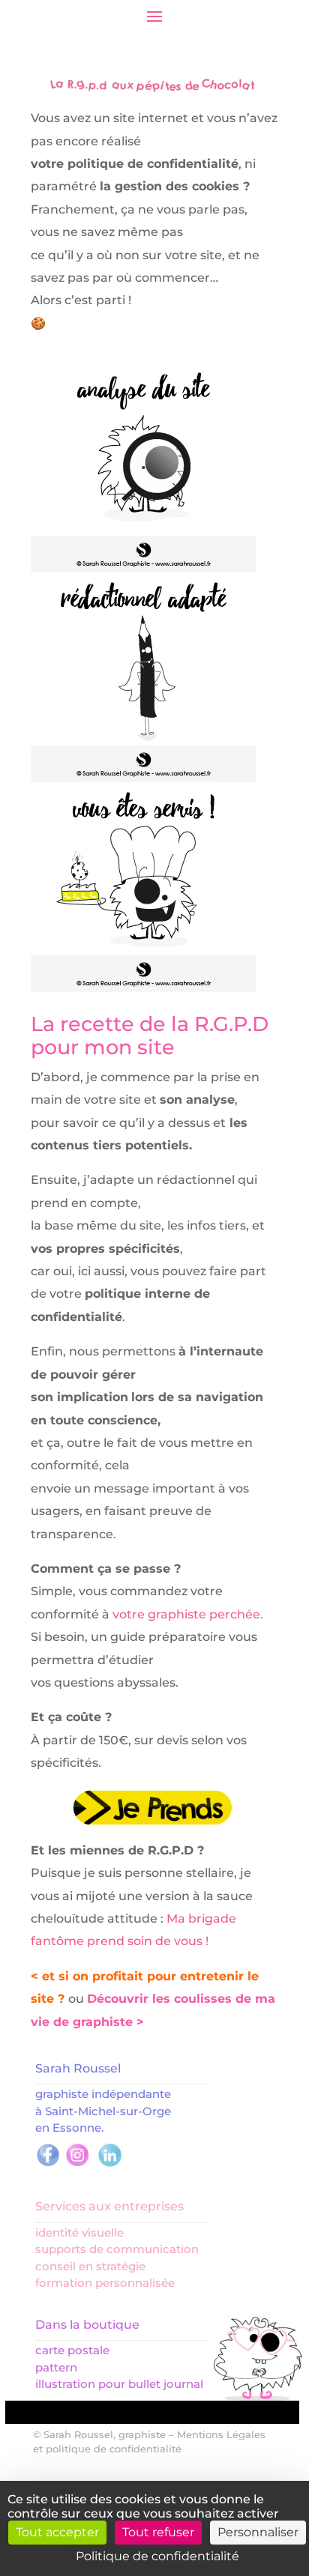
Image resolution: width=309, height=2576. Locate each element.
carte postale (72, 2350)
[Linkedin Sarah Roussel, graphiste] (110, 2164)
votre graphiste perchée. (188, 1614)
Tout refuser (158, 2532)
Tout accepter (57, 2532)
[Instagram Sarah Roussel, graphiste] (78, 2164)
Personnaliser (258, 2532)
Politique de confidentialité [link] (157, 2556)
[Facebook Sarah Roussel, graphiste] (48, 2164)
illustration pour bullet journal (119, 2384)
